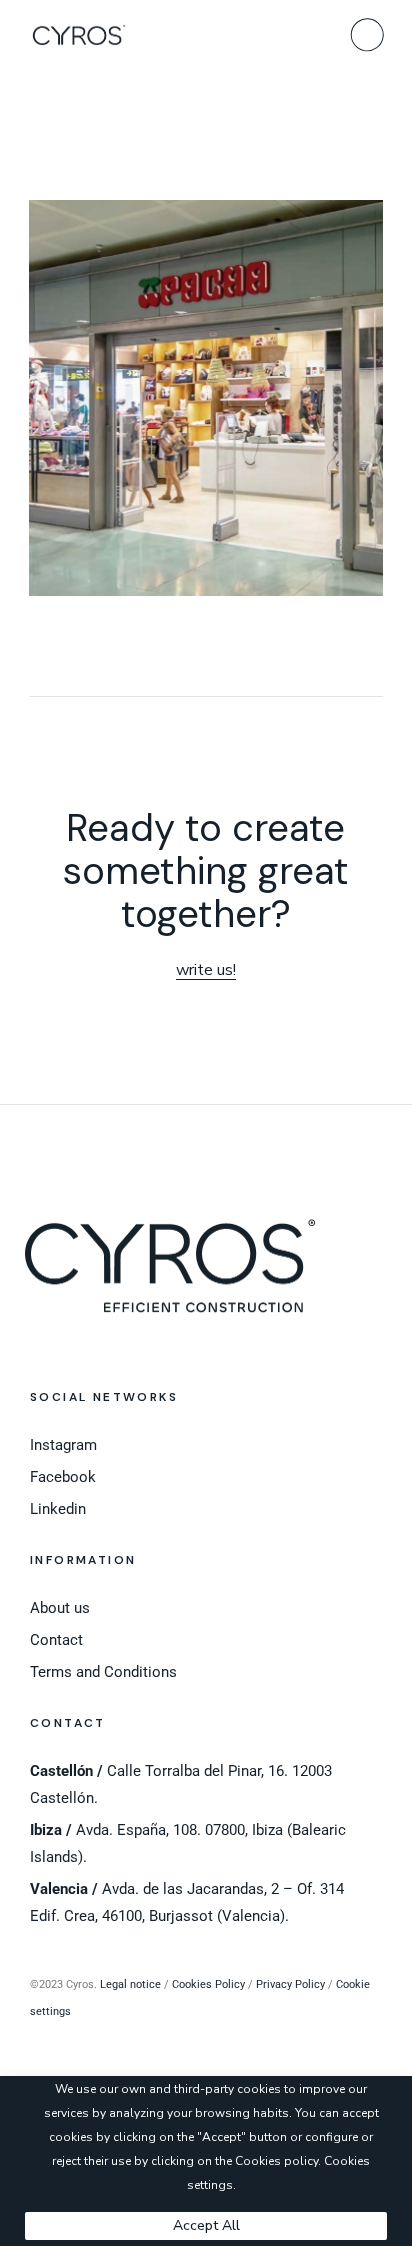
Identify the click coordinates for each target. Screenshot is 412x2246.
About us (60, 1608)
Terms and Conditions (103, 1672)
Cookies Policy (208, 1984)
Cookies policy (276, 2161)
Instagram (63, 1445)
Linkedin (58, 1509)
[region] (206, 2161)
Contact (56, 1640)
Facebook (63, 1477)
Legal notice (130, 1984)
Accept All (206, 2225)
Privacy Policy (290, 1984)
